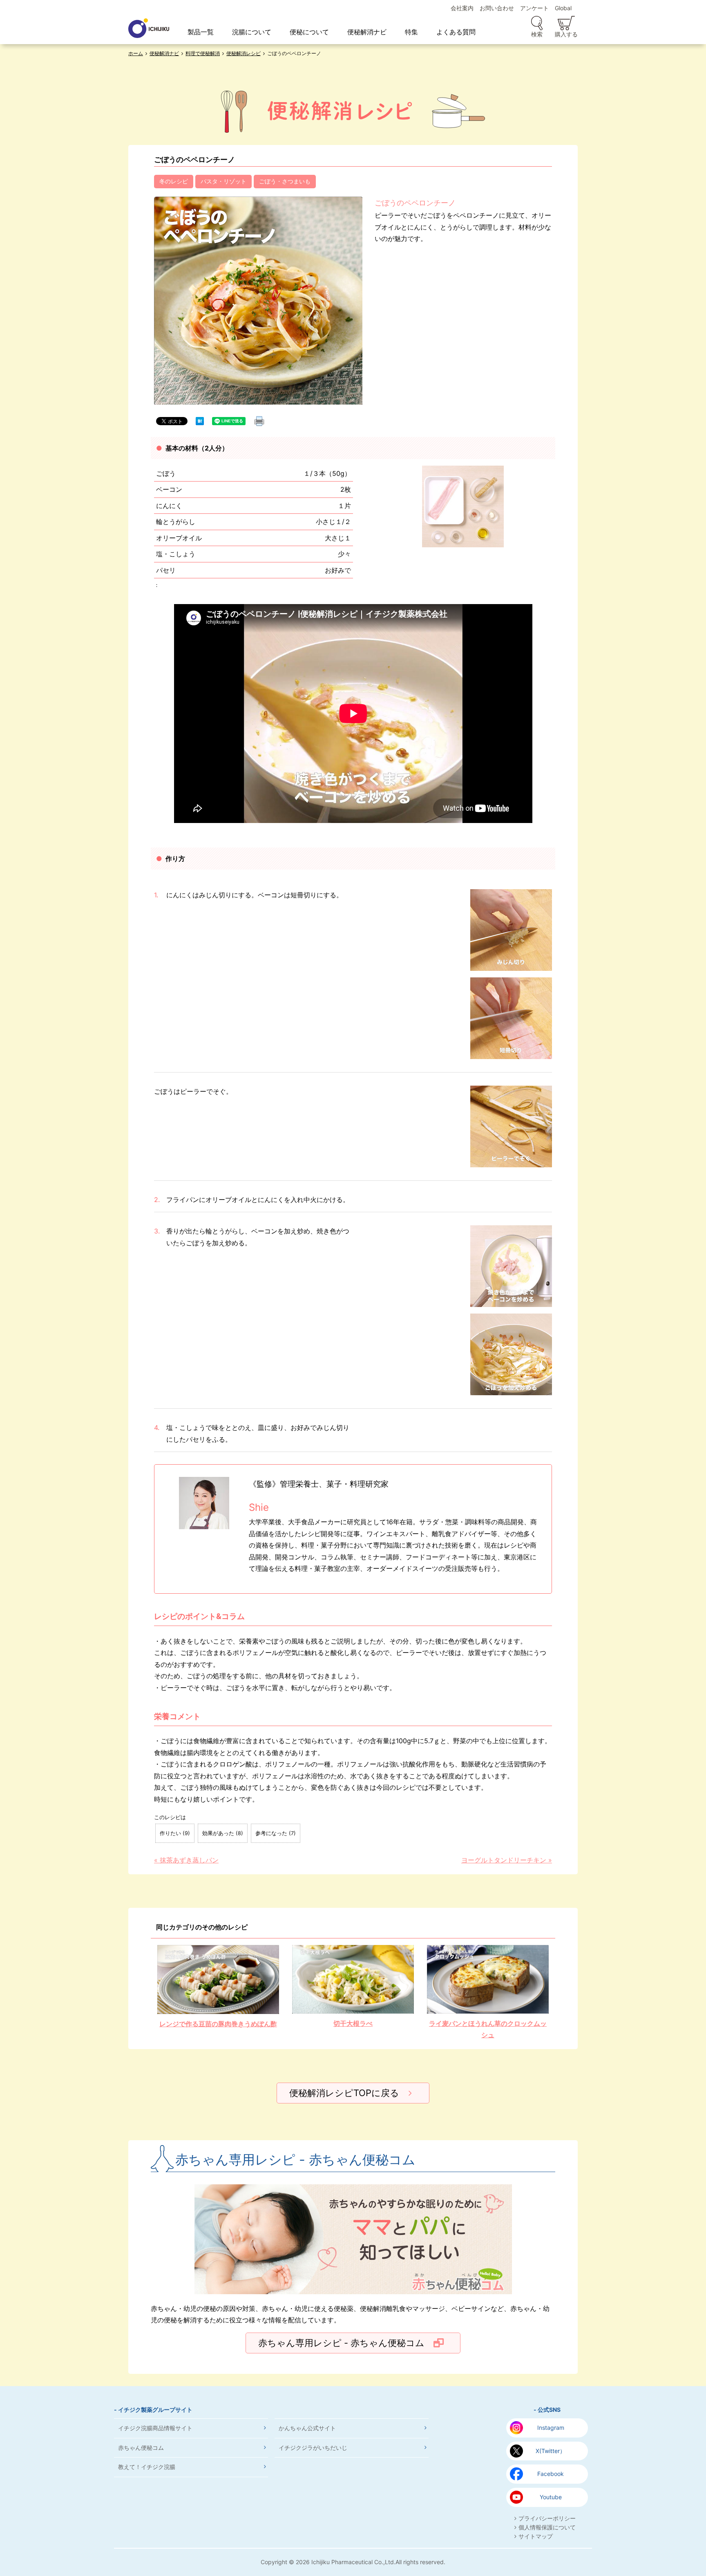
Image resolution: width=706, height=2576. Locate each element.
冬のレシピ (174, 181)
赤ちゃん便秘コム (141, 2448)
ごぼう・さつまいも (285, 181)
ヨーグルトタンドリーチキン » (507, 1860)
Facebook (551, 2474)
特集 (411, 32)
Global (563, 8)
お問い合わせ (497, 8)
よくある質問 (456, 32)
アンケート (534, 8)
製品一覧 (201, 32)
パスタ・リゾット (223, 181)
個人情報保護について (547, 2527)
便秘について (309, 32)
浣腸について (252, 32)
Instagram (551, 2428)
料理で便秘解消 (203, 53)
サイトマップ (536, 2536)
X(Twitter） (551, 2451)
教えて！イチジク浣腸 (147, 2467)
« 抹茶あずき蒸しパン (186, 1860)
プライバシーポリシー (547, 2518)
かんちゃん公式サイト (307, 2428)
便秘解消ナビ (367, 32)
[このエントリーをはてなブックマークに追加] (200, 420)
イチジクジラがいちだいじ (313, 2448)
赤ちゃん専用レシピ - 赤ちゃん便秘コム (341, 2343)
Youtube (551, 2497)
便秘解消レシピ (244, 53)
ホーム (136, 53)
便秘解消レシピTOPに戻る (344, 2093)
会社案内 (462, 8)
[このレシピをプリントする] (259, 421)
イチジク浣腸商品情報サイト (155, 2428)
